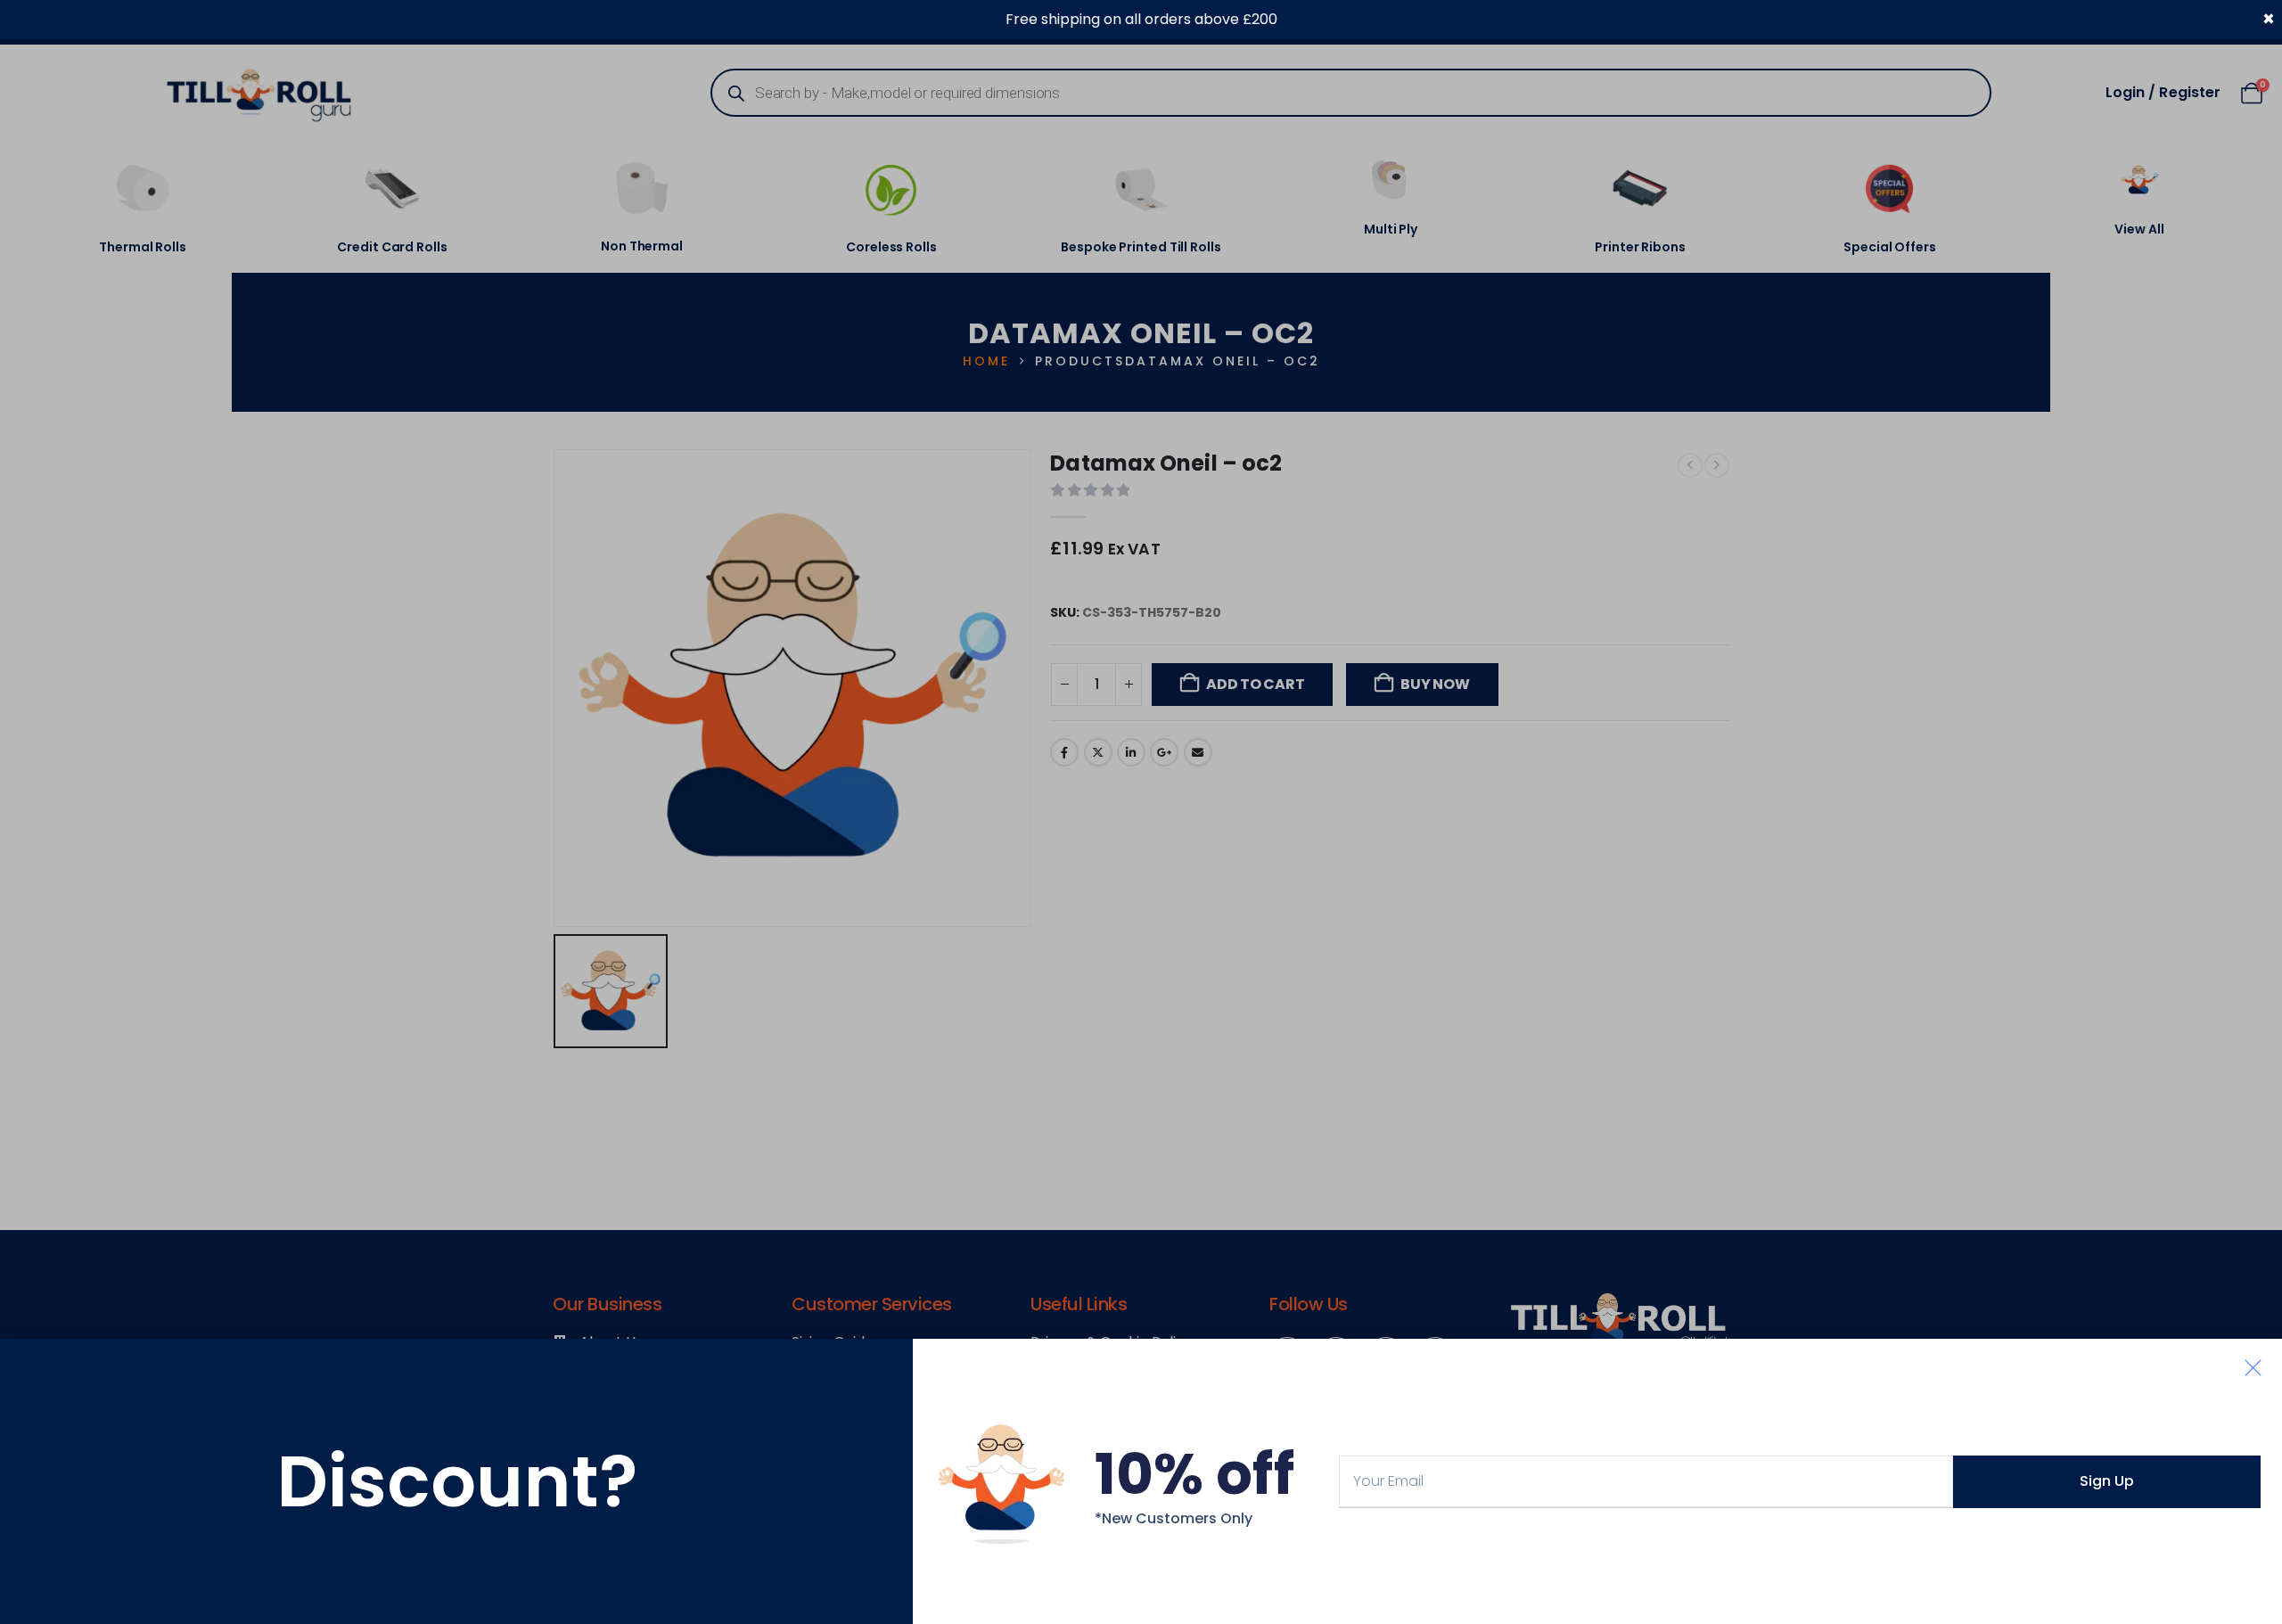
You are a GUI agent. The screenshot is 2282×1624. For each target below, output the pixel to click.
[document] (1141, 812)
